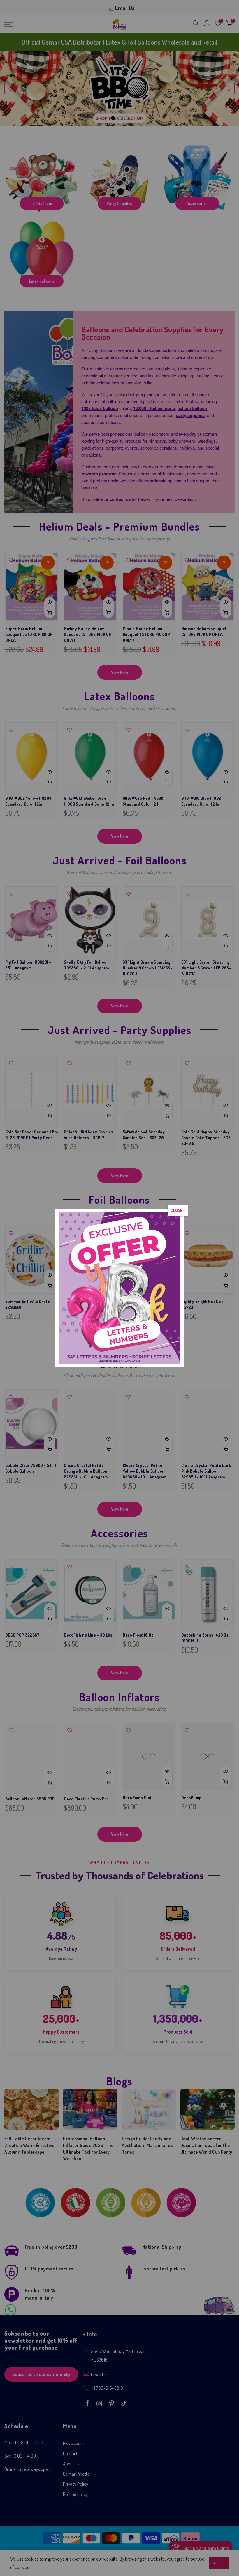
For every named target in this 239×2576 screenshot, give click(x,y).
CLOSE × (178, 1210)
